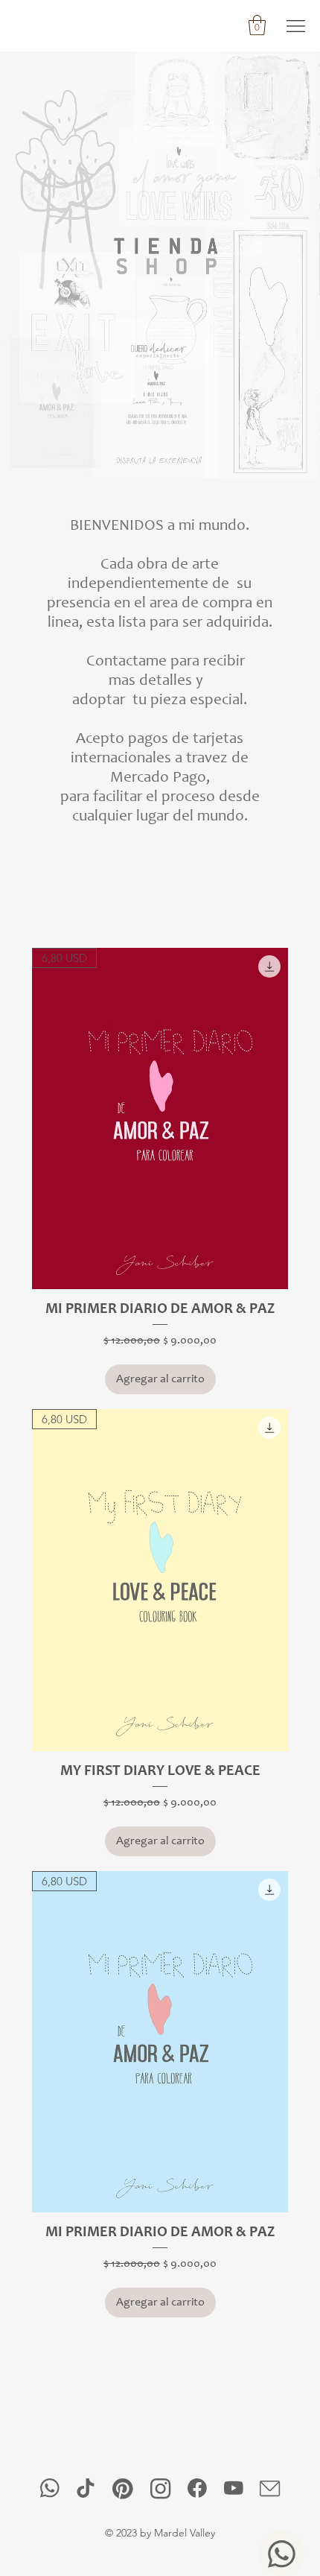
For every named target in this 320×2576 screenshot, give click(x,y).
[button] (257, 25)
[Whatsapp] (282, 2553)
